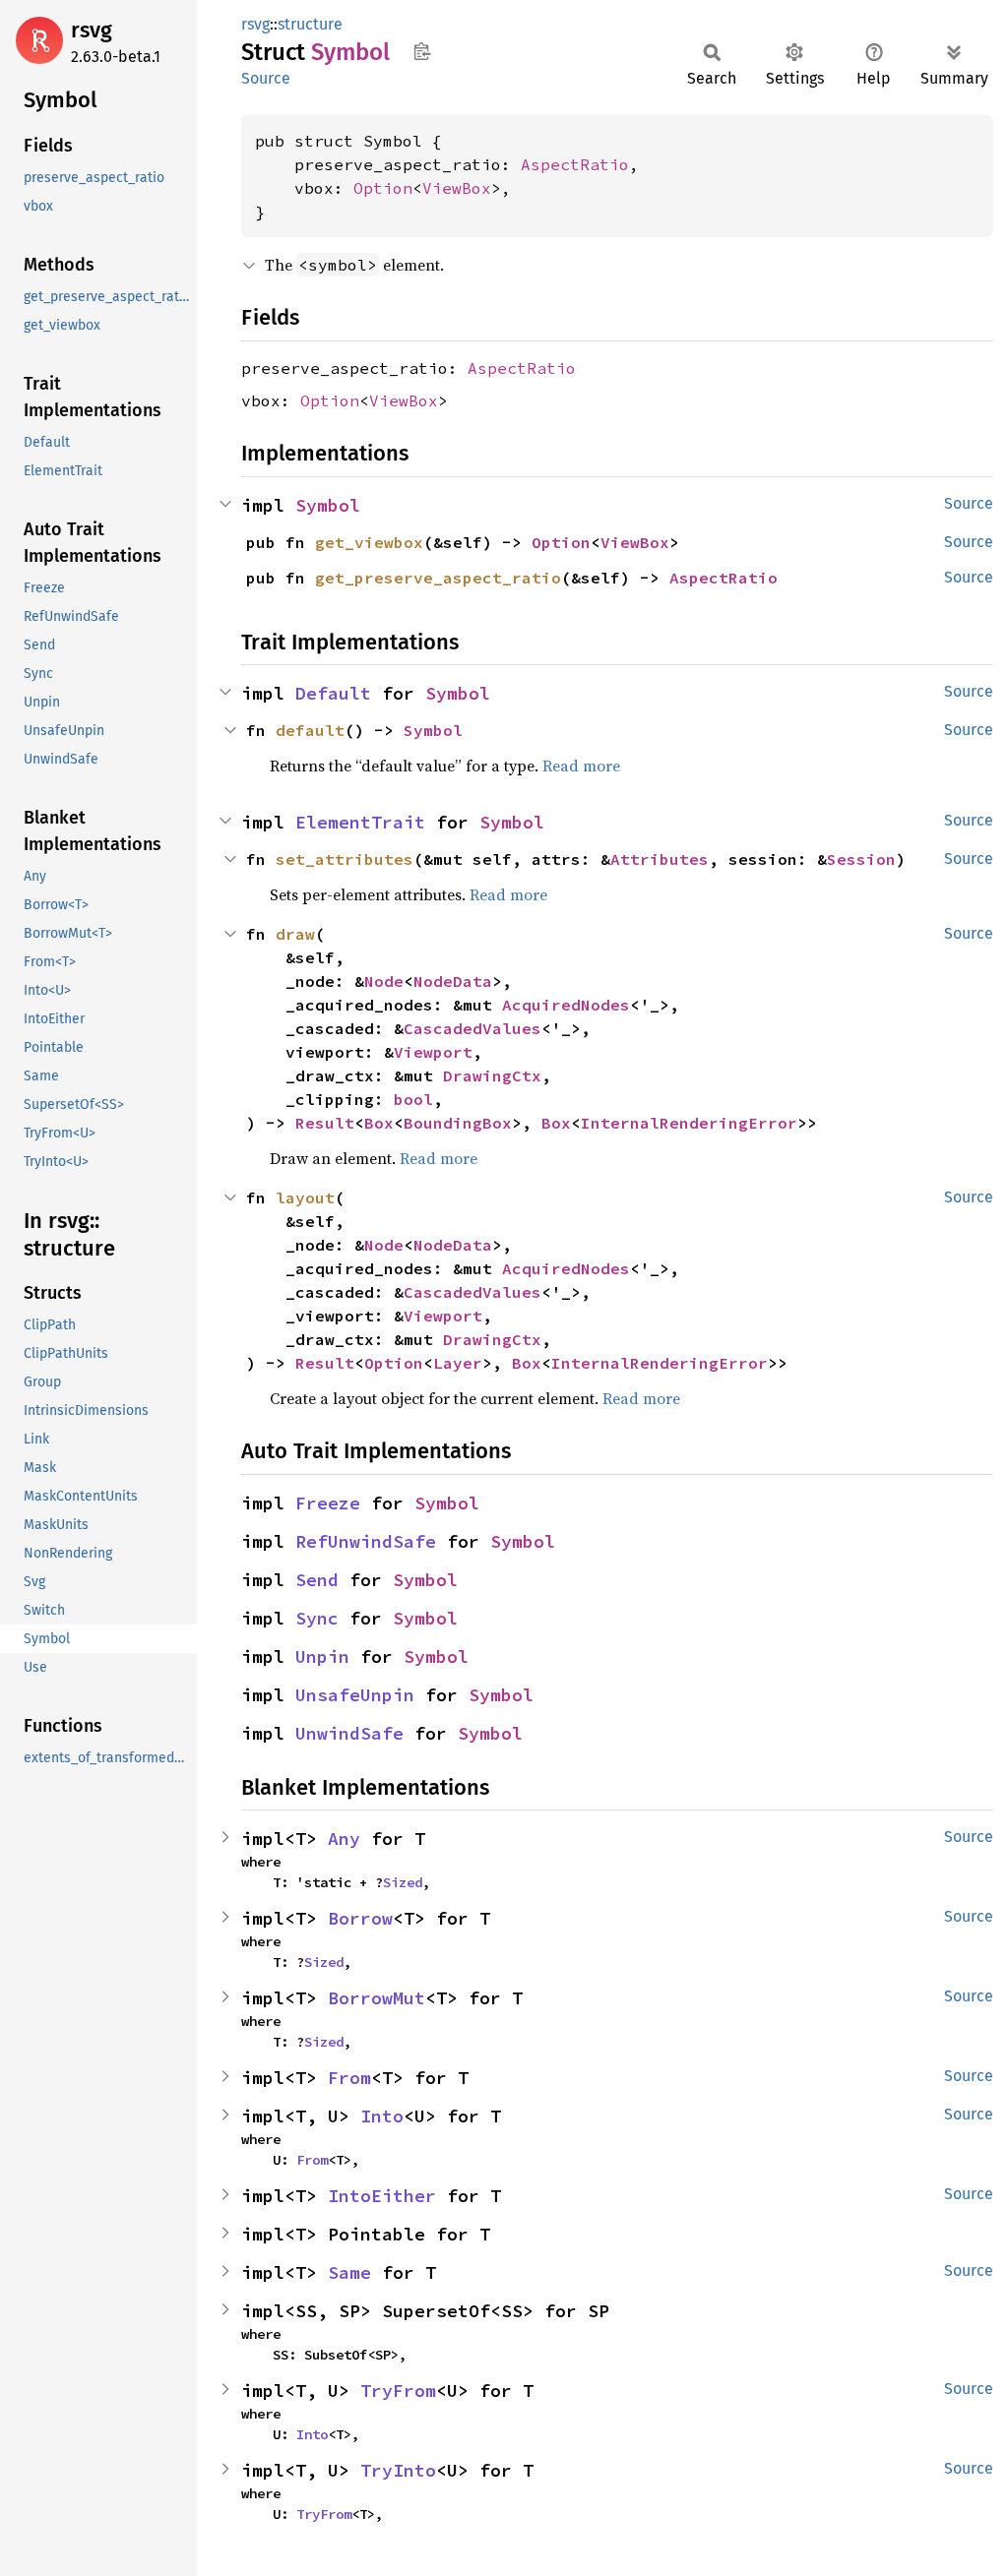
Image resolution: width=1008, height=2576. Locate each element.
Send (317, 1580)
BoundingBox (458, 1123)
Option (383, 188)
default (310, 730)
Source (266, 78)
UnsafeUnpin (355, 1695)
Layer (458, 1363)
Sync (317, 1618)
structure (310, 24)
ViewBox (457, 188)
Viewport (433, 1052)
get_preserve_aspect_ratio (438, 578)
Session (861, 859)
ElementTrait (360, 822)
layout (305, 1197)
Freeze (328, 1503)
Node (384, 981)
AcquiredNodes (566, 1005)
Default (333, 693)
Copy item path (422, 51)
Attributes (660, 859)
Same (349, 2272)
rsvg (92, 30)
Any (344, 1839)
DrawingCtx (492, 1075)
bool (413, 1099)
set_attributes (345, 859)
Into (382, 2116)
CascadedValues (472, 1028)
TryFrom (398, 2391)
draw (295, 934)
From (349, 2078)
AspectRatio (575, 164)
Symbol (328, 505)
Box (379, 1123)
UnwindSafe (349, 1733)
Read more (581, 766)
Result (325, 1123)
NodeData (453, 981)
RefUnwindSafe (366, 1541)
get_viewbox (369, 542)
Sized (403, 1882)
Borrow (360, 1918)
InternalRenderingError (689, 1123)
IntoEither (382, 2196)
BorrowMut (377, 1998)
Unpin (322, 1656)
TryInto (398, 2470)
